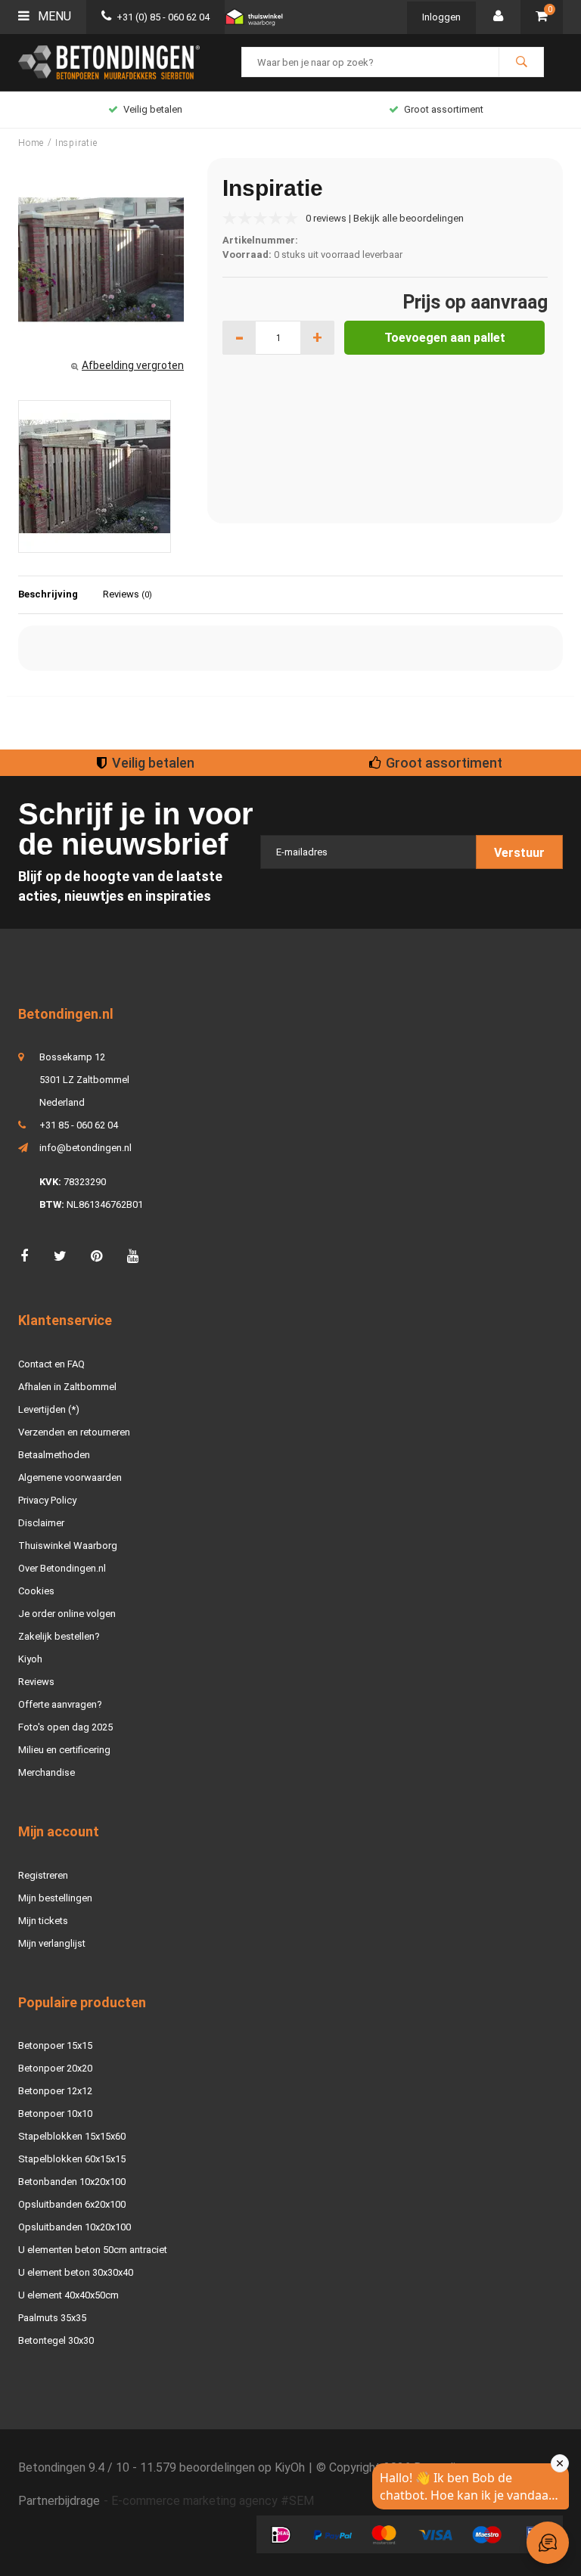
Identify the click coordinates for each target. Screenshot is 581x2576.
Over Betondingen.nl (62, 1568)
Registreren (43, 1875)
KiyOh (290, 2467)
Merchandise (47, 1772)
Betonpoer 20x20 (55, 2068)
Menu (53, 16)
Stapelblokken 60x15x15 (72, 2159)
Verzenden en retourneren (74, 1432)
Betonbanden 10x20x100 (72, 2182)
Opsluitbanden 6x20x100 (72, 2204)
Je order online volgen (67, 1614)
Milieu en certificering (64, 1750)
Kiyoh (30, 1659)
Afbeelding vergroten (133, 365)
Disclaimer (41, 1523)
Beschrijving (48, 594)
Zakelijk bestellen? (59, 1636)
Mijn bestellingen (55, 1898)
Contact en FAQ (51, 1364)
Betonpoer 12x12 (55, 2091)
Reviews (127, 594)
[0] (542, 17)
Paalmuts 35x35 (52, 2318)
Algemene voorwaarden (70, 1477)
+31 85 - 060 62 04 (79, 1125)
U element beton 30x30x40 (76, 2272)
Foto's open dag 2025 (65, 1727)
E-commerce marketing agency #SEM (213, 2501)
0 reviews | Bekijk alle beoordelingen (385, 218)
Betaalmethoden (54, 1455)
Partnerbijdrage (59, 2501)
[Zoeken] (521, 62)
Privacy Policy (47, 1500)
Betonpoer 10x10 (55, 2114)
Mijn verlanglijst (52, 1943)
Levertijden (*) (49, 1409)
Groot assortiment (153, 109)
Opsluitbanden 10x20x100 (75, 2227)
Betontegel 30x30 (56, 2340)
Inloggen (441, 17)
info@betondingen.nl (85, 1148)
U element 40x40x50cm (68, 2295)
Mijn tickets (43, 1921)
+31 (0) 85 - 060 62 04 (163, 17)
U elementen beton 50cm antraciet (93, 2250)
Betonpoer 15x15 (55, 2045)
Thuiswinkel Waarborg (68, 1546)
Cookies (36, 1591)
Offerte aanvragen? (60, 1704)
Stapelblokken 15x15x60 (72, 2136)
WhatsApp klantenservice (444, 109)
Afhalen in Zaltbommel (67, 1387)
